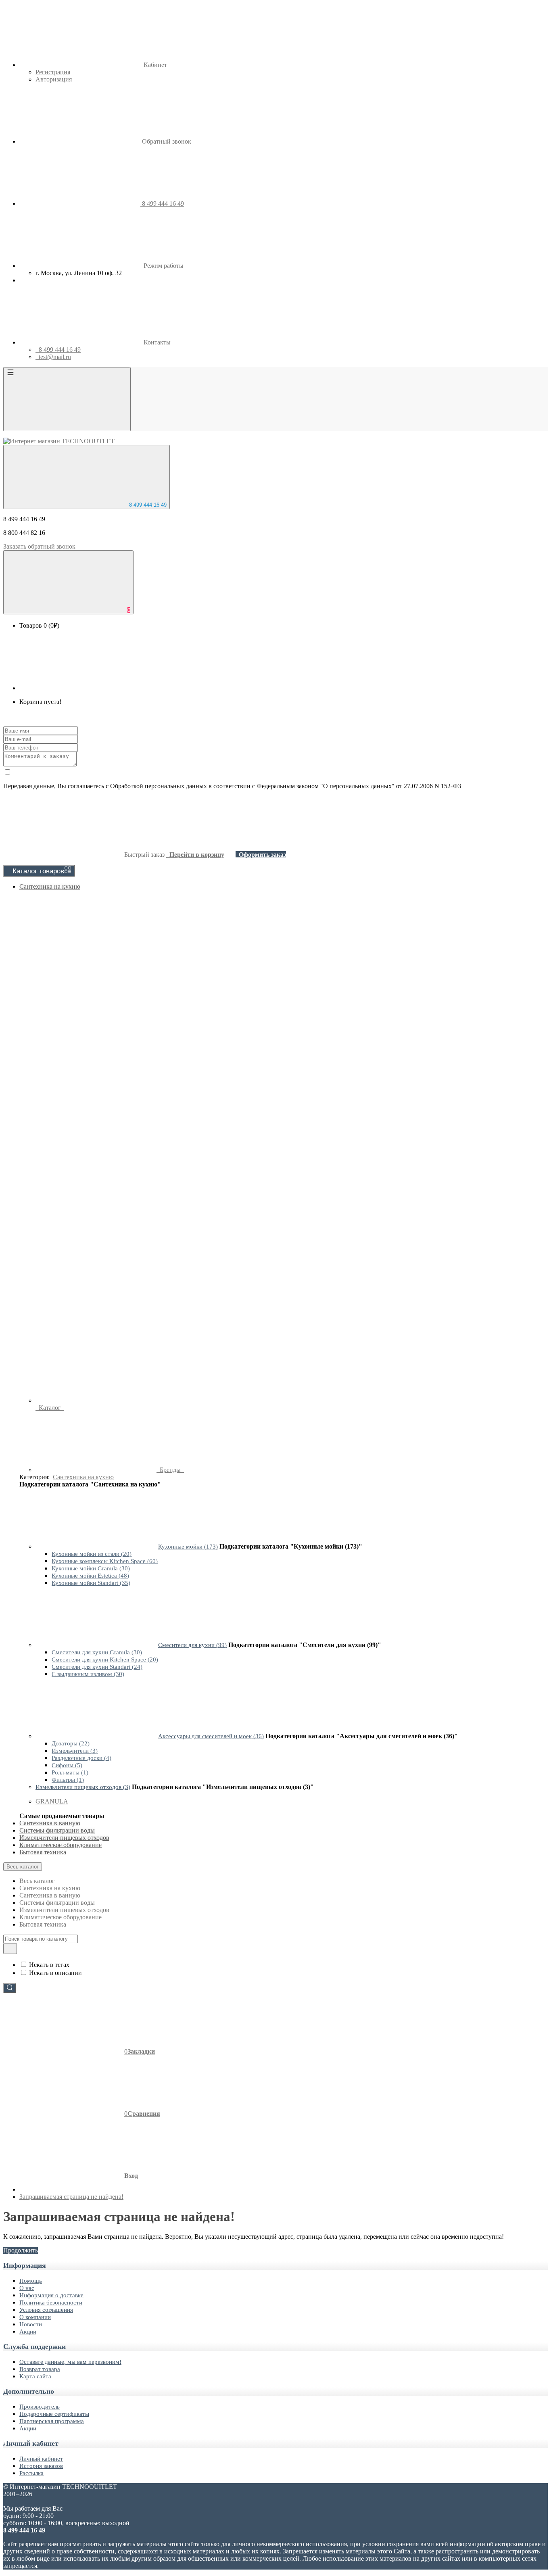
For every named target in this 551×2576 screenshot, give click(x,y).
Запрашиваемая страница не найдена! (71, 2197)
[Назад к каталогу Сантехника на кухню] (96, 1546)
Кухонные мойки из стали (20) (92, 1554)
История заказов (41, 2466)
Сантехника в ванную (50, 1823)
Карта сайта (35, 2376)
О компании (35, 2317)
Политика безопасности (51, 2303)
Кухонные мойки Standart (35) (91, 1583)
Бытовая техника (43, 1852)
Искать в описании (55, 1973)
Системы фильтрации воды (57, 1830)
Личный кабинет (41, 2459)
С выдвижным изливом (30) (88, 1674)
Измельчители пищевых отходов (64, 1838)
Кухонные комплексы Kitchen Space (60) (105, 1561)
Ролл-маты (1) (70, 1772)
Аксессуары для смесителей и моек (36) (211, 1736)
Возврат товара (40, 2369)
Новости (31, 2324)
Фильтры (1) (68, 1780)
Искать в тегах (49, 1965)
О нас (27, 2288)
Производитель (40, 2407)
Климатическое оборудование (61, 1845)
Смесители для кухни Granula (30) (97, 1652)
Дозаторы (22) (71, 1743)
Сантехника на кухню (50, 886)
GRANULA (52, 1801)
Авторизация (54, 79)
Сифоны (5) (67, 1765)
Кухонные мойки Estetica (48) (90, 1576)
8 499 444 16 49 (147, 505)
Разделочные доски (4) (81, 1758)
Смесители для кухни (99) (192, 1645)
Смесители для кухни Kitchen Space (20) (105, 1660)
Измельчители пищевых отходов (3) (83, 1787)
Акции (28, 2332)
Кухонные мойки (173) (188, 1547)
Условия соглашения (46, 2310)
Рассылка (31, 2473)
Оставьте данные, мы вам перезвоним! (70, 2362)
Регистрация (53, 72)
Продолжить (21, 2250)
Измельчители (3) (75, 1751)
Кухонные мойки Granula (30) (91, 1568)
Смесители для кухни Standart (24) (97, 1667)
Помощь (31, 2281)
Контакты (157, 342)
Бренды (170, 1470)
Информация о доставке (51, 2295)
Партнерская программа (52, 2421)
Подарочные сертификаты (54, 2414)
